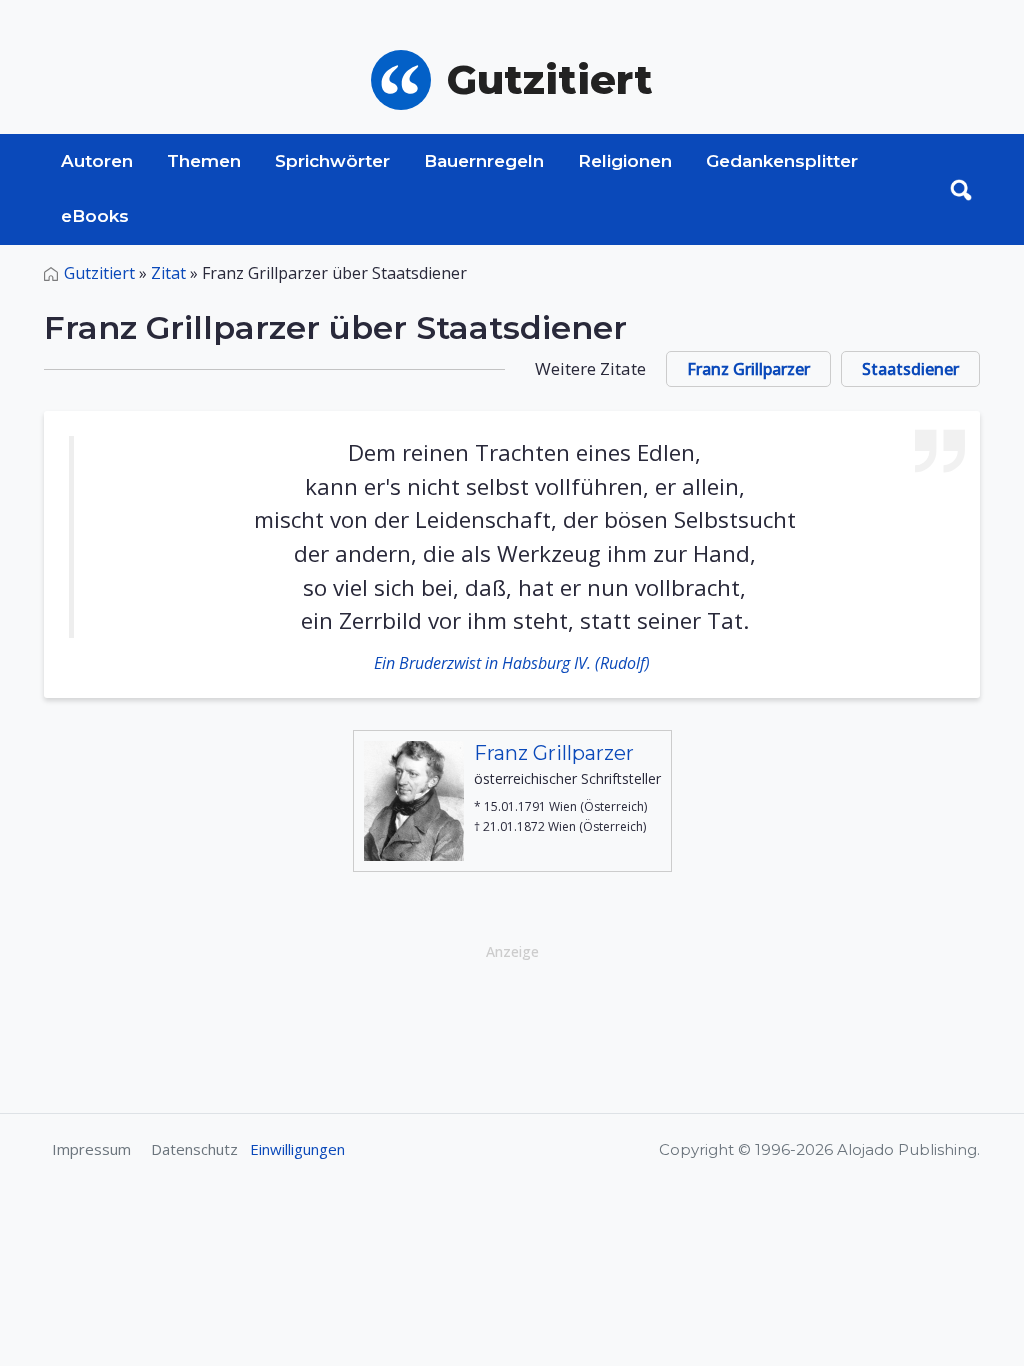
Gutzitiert (99, 273)
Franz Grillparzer (748, 369)
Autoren (97, 161)
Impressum (91, 1149)
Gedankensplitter (782, 161)
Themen (204, 161)
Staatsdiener (910, 369)
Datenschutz (194, 1149)
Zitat (168, 273)
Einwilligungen (297, 1149)
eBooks (95, 216)
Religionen (625, 161)
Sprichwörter (332, 161)
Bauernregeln (484, 161)
